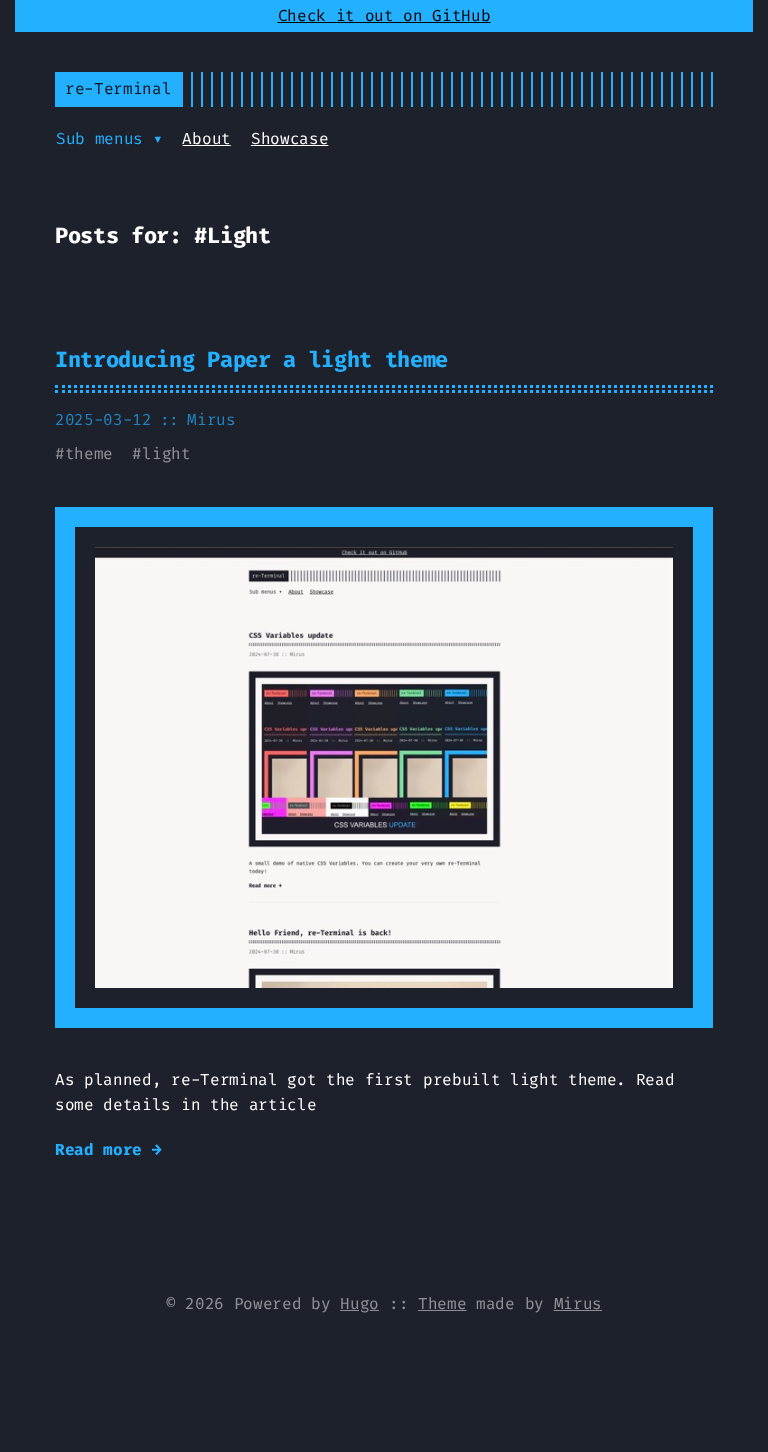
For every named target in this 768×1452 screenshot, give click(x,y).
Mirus (578, 1303)
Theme (442, 1303)
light (166, 453)
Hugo (359, 1303)
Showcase (289, 138)
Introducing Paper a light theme (251, 359)
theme (89, 453)
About (206, 138)
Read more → (108, 1149)
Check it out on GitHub (384, 15)
